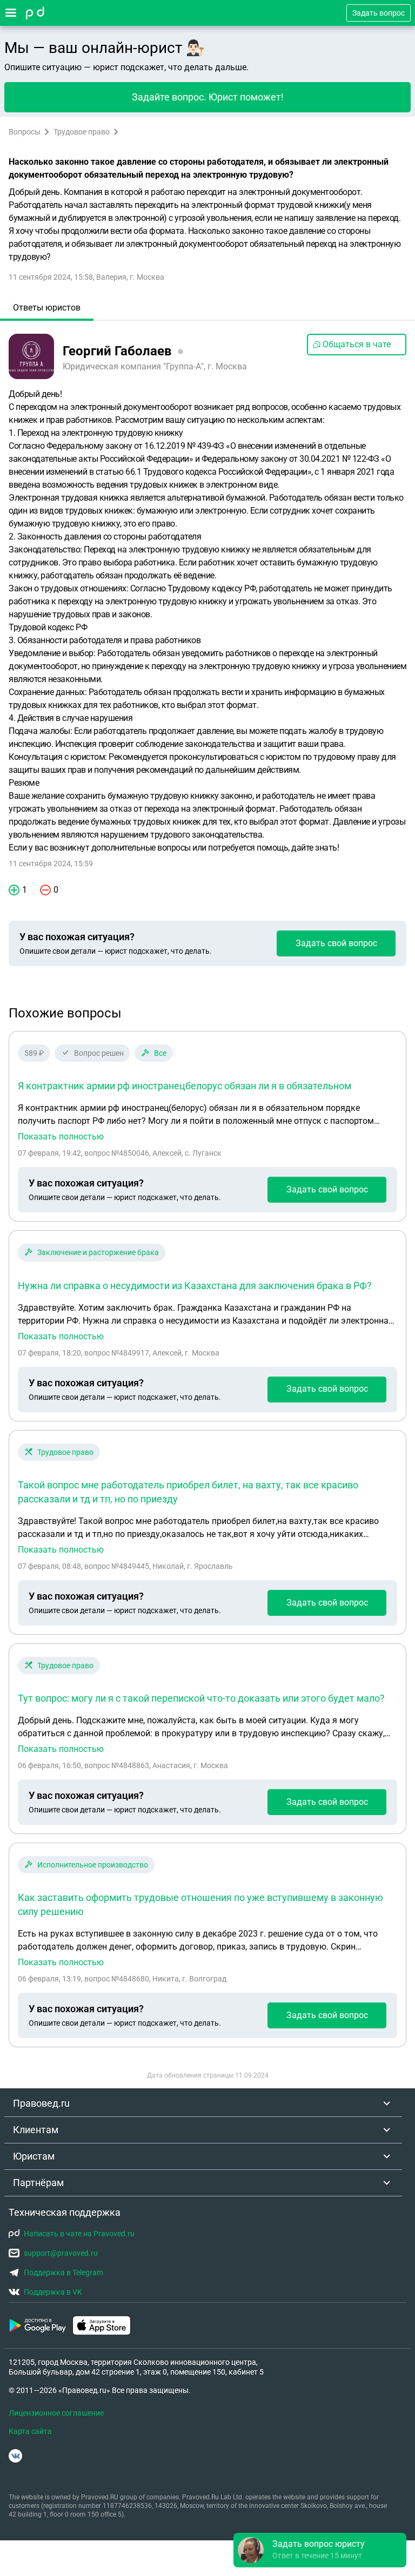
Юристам (34, 2156)
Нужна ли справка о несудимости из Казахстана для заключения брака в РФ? (195, 1286)
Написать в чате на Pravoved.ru (79, 2234)
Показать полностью (61, 1137)
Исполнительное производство (93, 1865)
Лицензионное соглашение (56, 2413)
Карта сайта (30, 2431)
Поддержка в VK (53, 2292)
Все (160, 1053)
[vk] (15, 2456)
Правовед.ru (41, 2103)
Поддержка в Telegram (63, 2272)
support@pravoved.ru (61, 2253)
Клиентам (36, 2130)
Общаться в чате (357, 344)
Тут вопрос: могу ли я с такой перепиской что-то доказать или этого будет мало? (201, 1698)
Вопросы (25, 132)
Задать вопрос (379, 13)
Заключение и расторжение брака (98, 1252)
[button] (320, 2550)
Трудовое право (82, 132)
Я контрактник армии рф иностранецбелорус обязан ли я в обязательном (185, 1086)
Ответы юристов (47, 308)
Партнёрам (38, 2183)
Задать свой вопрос (336, 943)
